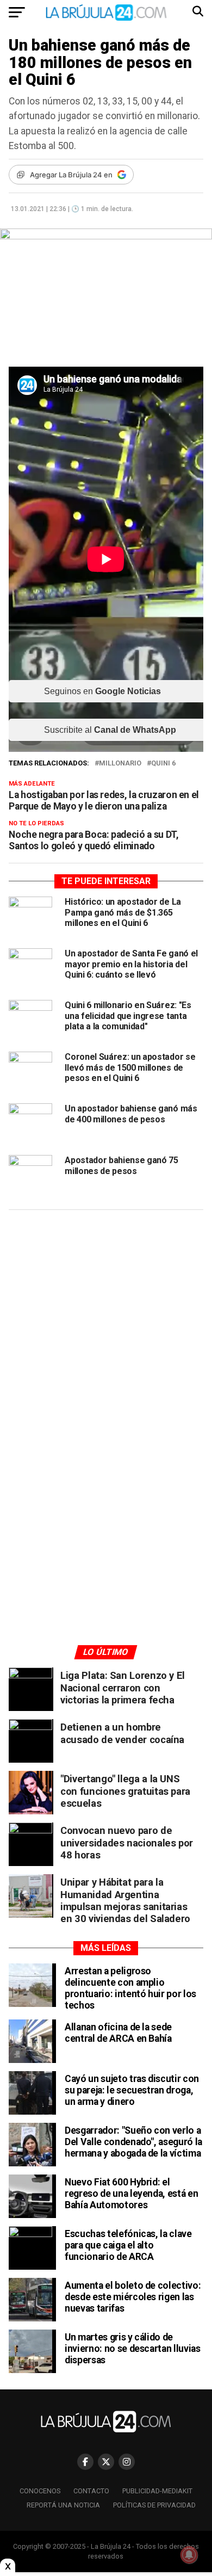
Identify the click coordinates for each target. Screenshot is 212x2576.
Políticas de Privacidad (154, 2505)
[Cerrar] (8, 2566)
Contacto (91, 2491)
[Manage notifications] (189, 2555)
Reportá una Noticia (63, 2505)
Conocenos (40, 2491)
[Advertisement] (106, 1321)
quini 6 (163, 764)
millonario (120, 764)
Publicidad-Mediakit (157, 2491)
